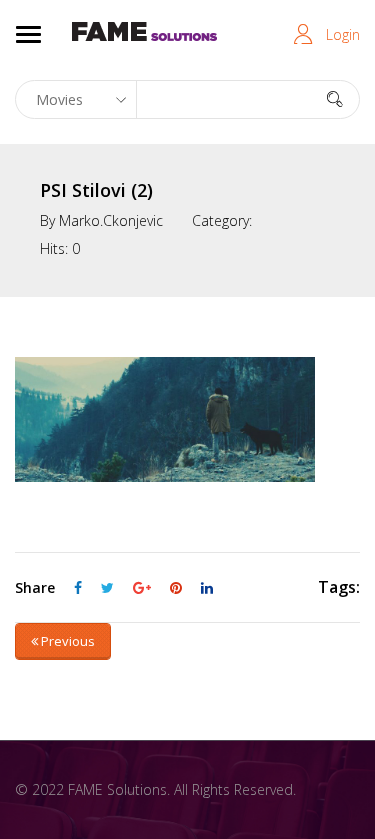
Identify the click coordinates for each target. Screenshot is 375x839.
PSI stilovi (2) (96, 190)
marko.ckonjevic (111, 220)
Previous (66, 641)
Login (343, 34)
